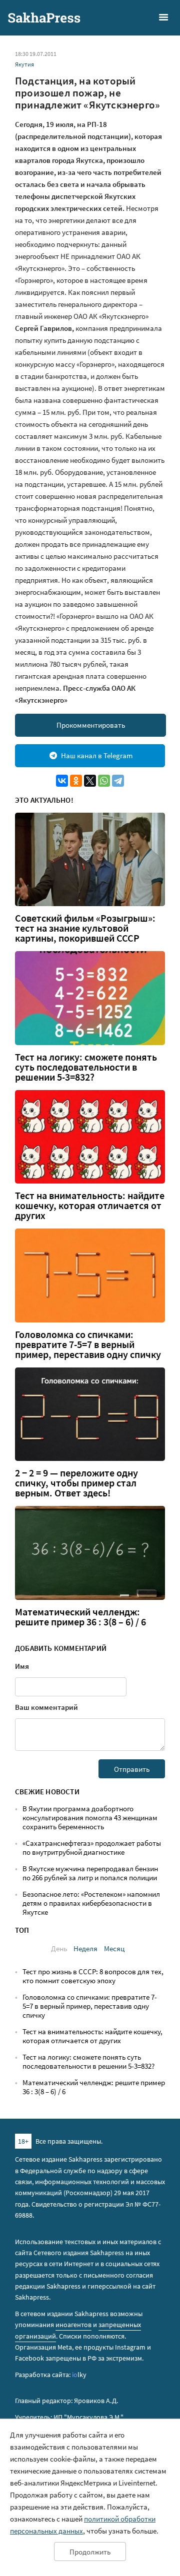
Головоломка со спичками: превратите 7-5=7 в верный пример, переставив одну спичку (88, 1344)
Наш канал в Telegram (97, 755)
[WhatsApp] (104, 781)
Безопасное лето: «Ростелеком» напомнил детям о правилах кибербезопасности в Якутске (91, 1903)
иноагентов (73, 2325)
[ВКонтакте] (62, 781)
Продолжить (90, 2552)
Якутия (24, 64)
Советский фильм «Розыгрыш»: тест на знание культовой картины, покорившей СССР (85, 928)
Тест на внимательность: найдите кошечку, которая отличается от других (90, 1206)
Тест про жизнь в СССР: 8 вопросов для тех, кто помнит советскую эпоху (93, 1976)
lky (79, 2375)
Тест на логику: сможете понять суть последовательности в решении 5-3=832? (86, 1067)
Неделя (85, 1948)
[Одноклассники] (76, 781)
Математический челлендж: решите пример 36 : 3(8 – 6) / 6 (80, 1617)
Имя (22, 1666)
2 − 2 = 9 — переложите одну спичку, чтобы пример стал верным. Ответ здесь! (76, 1483)
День (59, 1948)
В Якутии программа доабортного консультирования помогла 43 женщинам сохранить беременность (90, 1818)
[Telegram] (118, 781)
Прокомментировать (91, 725)
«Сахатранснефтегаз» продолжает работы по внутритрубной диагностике (92, 1848)
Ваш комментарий (46, 1707)
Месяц (114, 1948)
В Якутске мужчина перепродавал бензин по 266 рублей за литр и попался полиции (90, 1873)
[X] (90, 781)
